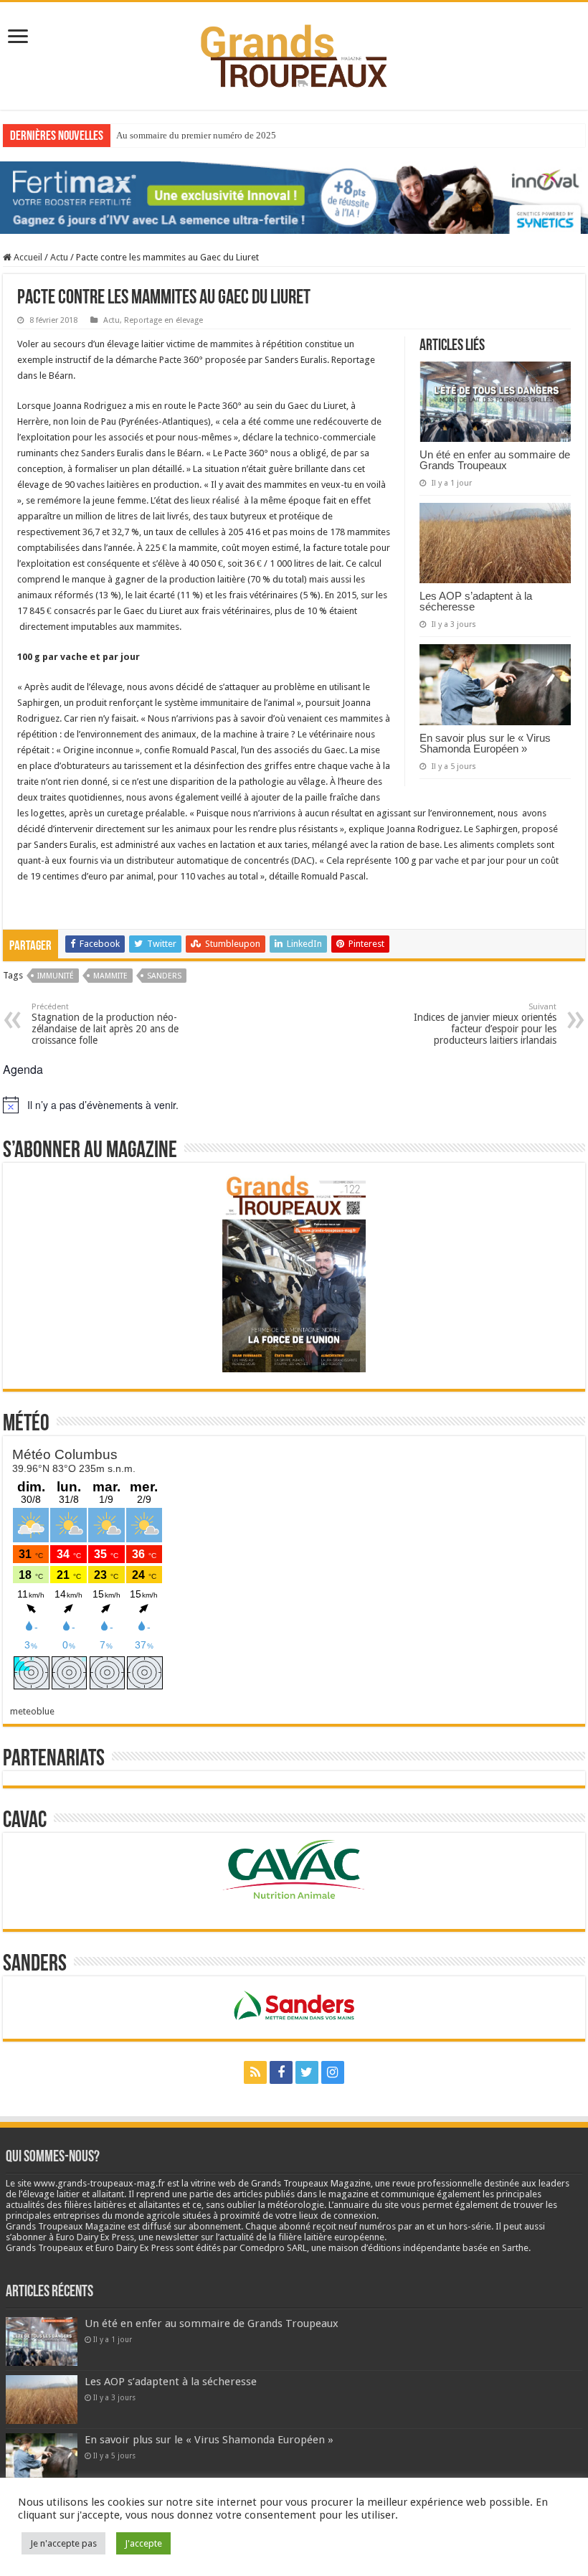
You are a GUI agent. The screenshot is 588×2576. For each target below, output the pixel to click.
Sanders (164, 976)
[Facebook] (281, 2072)
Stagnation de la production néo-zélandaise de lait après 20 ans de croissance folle (105, 1024)
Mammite (110, 976)
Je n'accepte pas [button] (63, 2543)
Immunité (56, 976)
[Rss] (255, 2072)
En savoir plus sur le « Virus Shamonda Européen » (485, 743)
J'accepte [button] (143, 2543)
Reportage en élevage (163, 320)
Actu (59, 257)
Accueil (27, 257)
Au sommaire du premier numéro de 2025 (196, 135)
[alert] (294, 1105)
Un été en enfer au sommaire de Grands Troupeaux (495, 460)
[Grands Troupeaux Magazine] (294, 53)
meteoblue (32, 1711)
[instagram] (333, 2072)
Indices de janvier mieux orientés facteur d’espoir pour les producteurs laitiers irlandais (485, 1024)
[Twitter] (307, 2072)
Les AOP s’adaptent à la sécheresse (476, 601)
